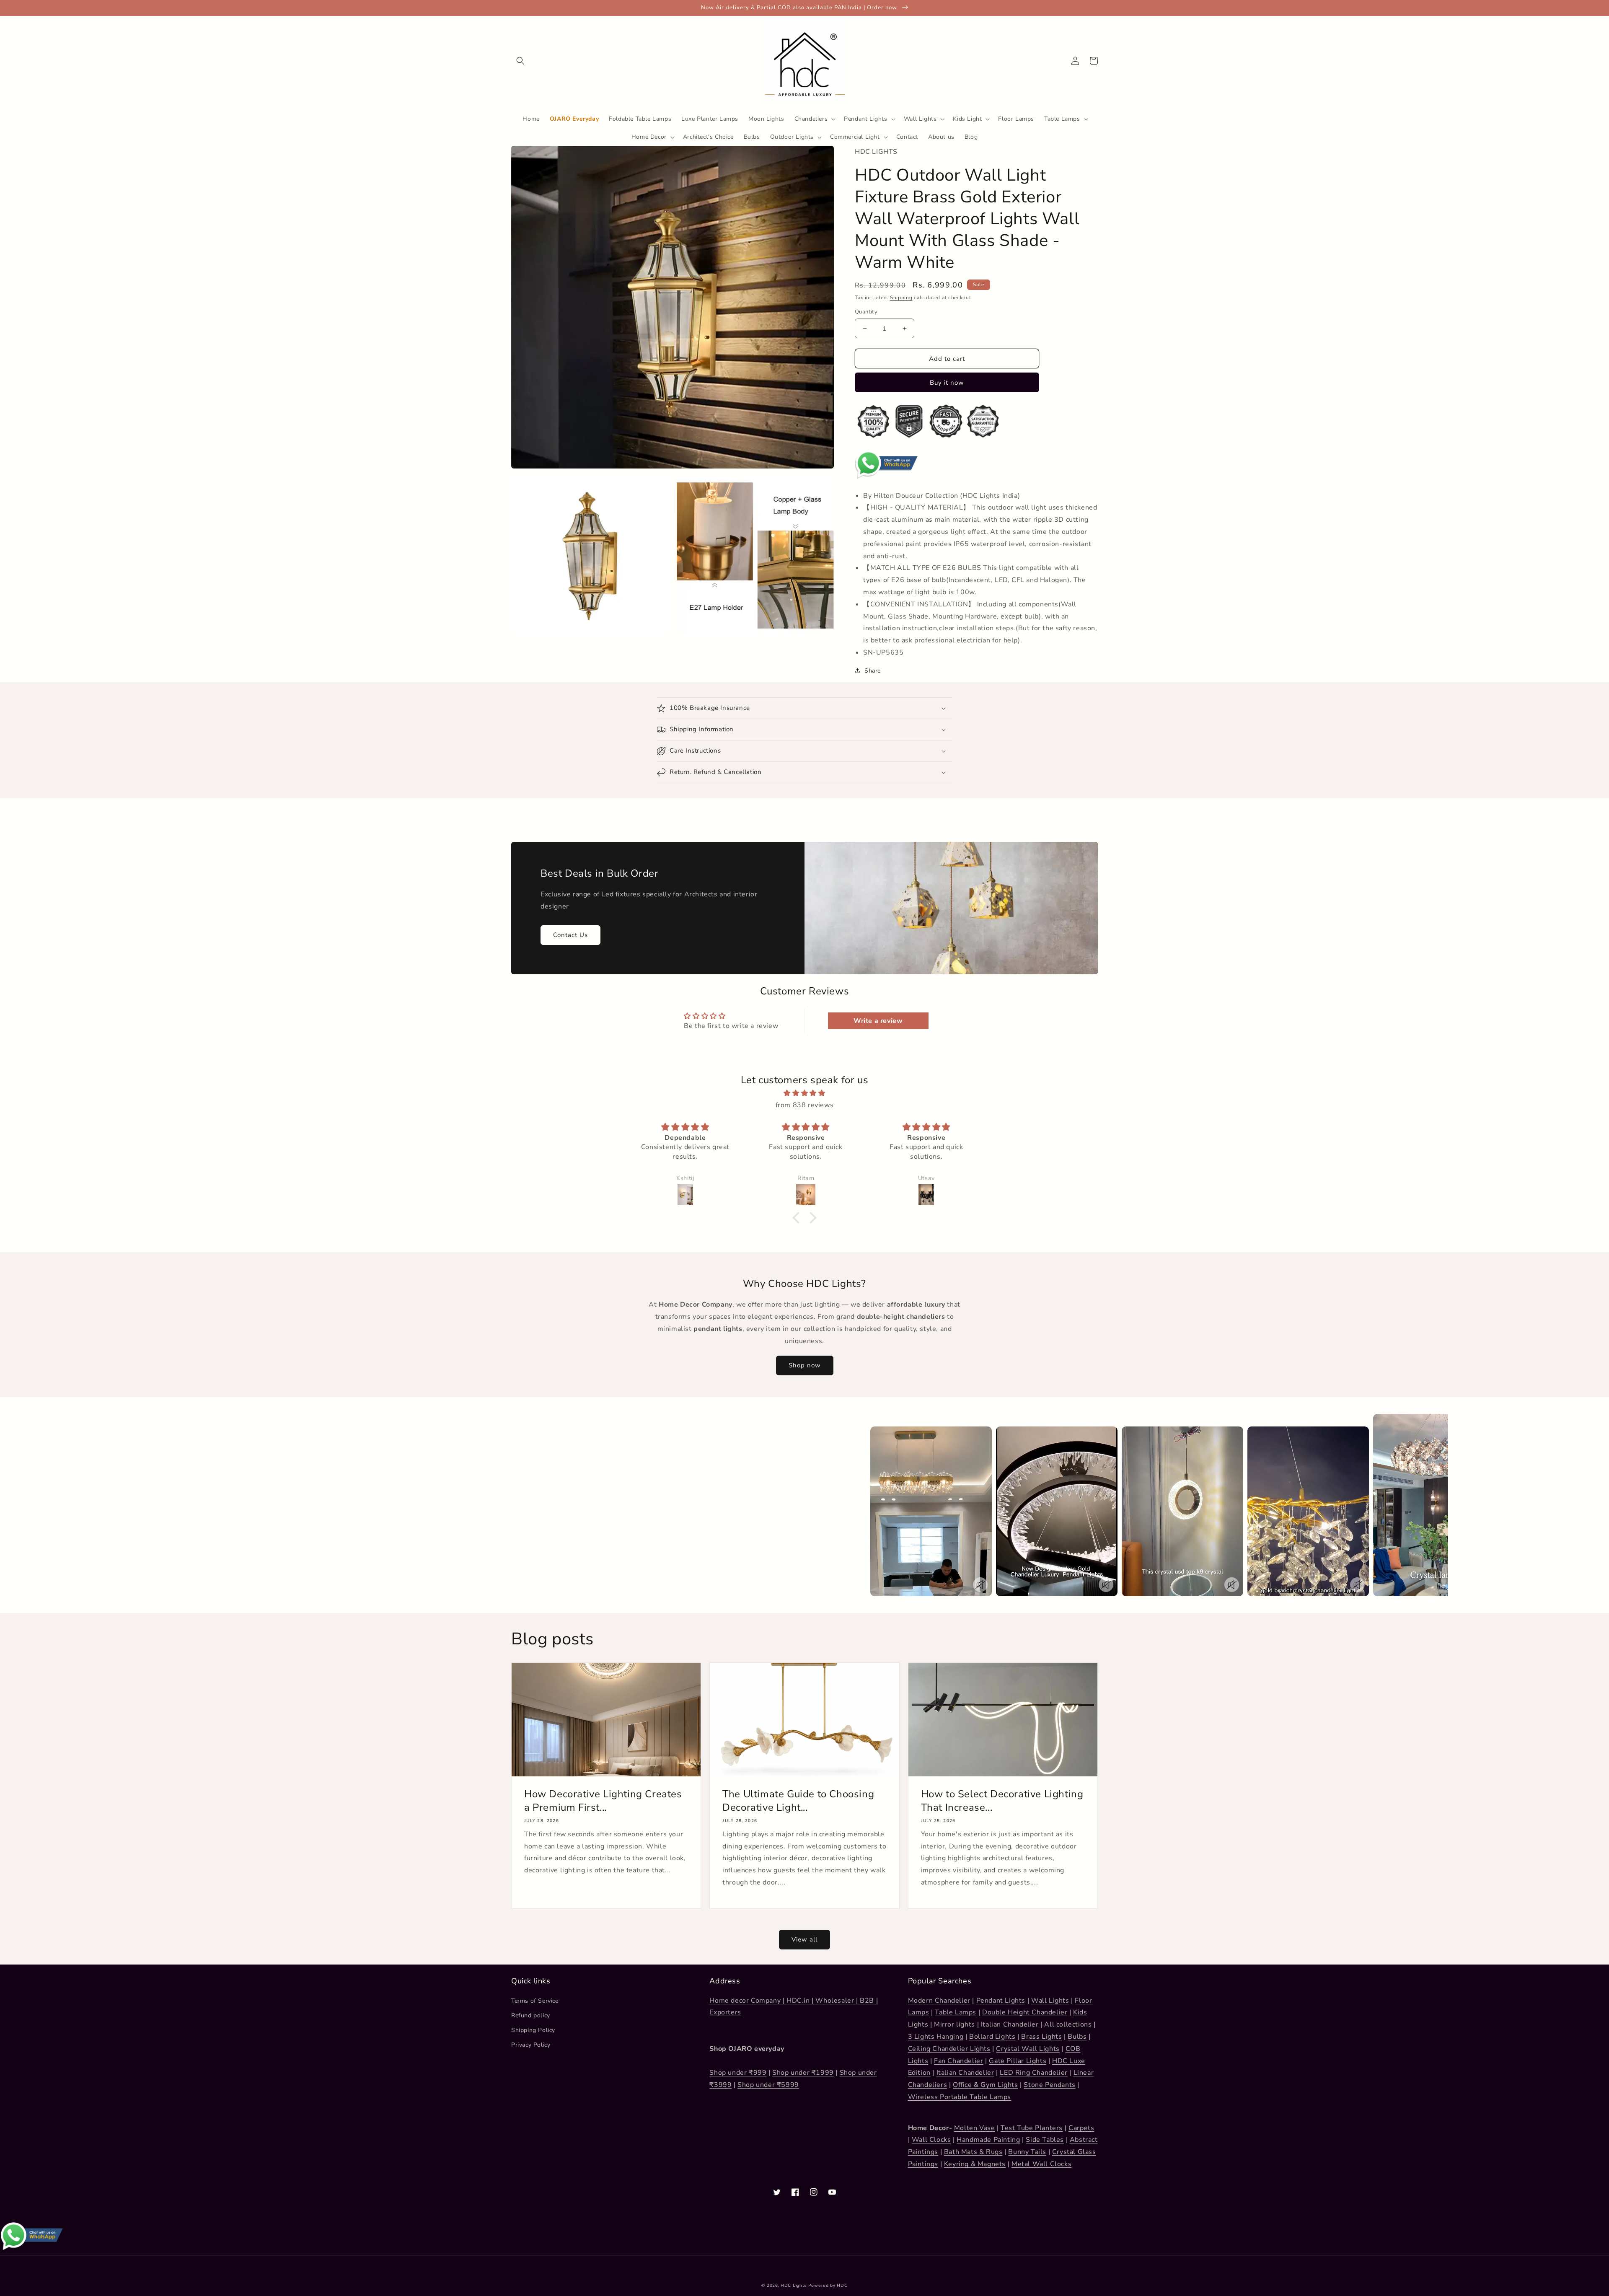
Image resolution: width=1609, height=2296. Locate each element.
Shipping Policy (533, 2030)
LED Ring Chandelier (1033, 2073)
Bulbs (1077, 2037)
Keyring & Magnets (975, 2164)
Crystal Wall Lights (1028, 2049)
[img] (804, 1093)
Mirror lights (955, 2024)
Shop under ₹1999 (803, 2073)
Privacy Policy (531, 2045)
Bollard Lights (992, 2037)
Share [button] (873, 671)
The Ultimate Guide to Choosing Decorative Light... (798, 1801)
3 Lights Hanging (936, 2037)
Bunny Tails (1027, 2152)
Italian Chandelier (1010, 2024)
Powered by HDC (828, 2286)
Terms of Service (535, 2001)
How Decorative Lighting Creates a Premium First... (603, 1801)
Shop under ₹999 (738, 2073)
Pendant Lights (1001, 2001)
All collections (1068, 2024)
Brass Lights (1041, 2037)
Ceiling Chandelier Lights (949, 2049)
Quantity (866, 312)
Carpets (1081, 2128)
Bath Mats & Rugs (973, 2152)
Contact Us (570, 935)
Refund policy (531, 2015)
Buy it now (947, 383)
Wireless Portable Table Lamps (960, 2097)
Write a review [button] (878, 1021)
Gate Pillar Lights (1018, 2061)
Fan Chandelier (958, 2061)
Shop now (805, 1365)
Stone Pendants (1049, 2085)
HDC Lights (794, 2286)
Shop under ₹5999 (768, 2085)
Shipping (901, 298)
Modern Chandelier (939, 2001)
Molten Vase (975, 2128)
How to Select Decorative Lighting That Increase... (1002, 1801)
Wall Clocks (931, 2140)
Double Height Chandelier (1025, 2012)
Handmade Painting (988, 2140)
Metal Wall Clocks (1041, 2164)
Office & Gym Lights (985, 2085)
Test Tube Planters (1032, 2128)
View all (804, 1939)
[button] (520, 61)
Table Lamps (956, 2012)
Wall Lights (1050, 2001)
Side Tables (1045, 2140)
